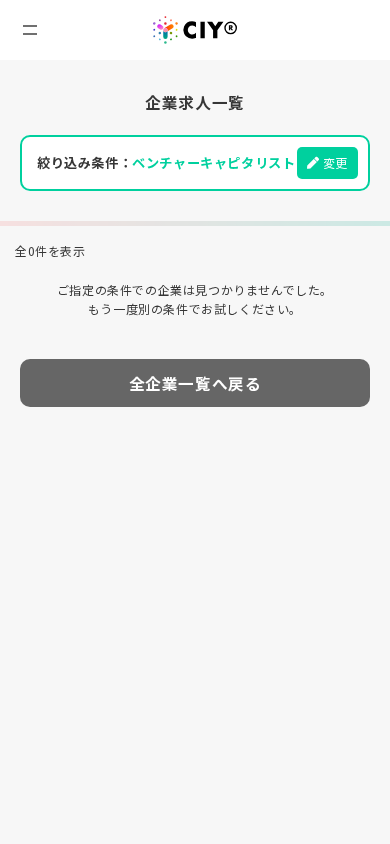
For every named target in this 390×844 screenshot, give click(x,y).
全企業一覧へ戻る (195, 383)
